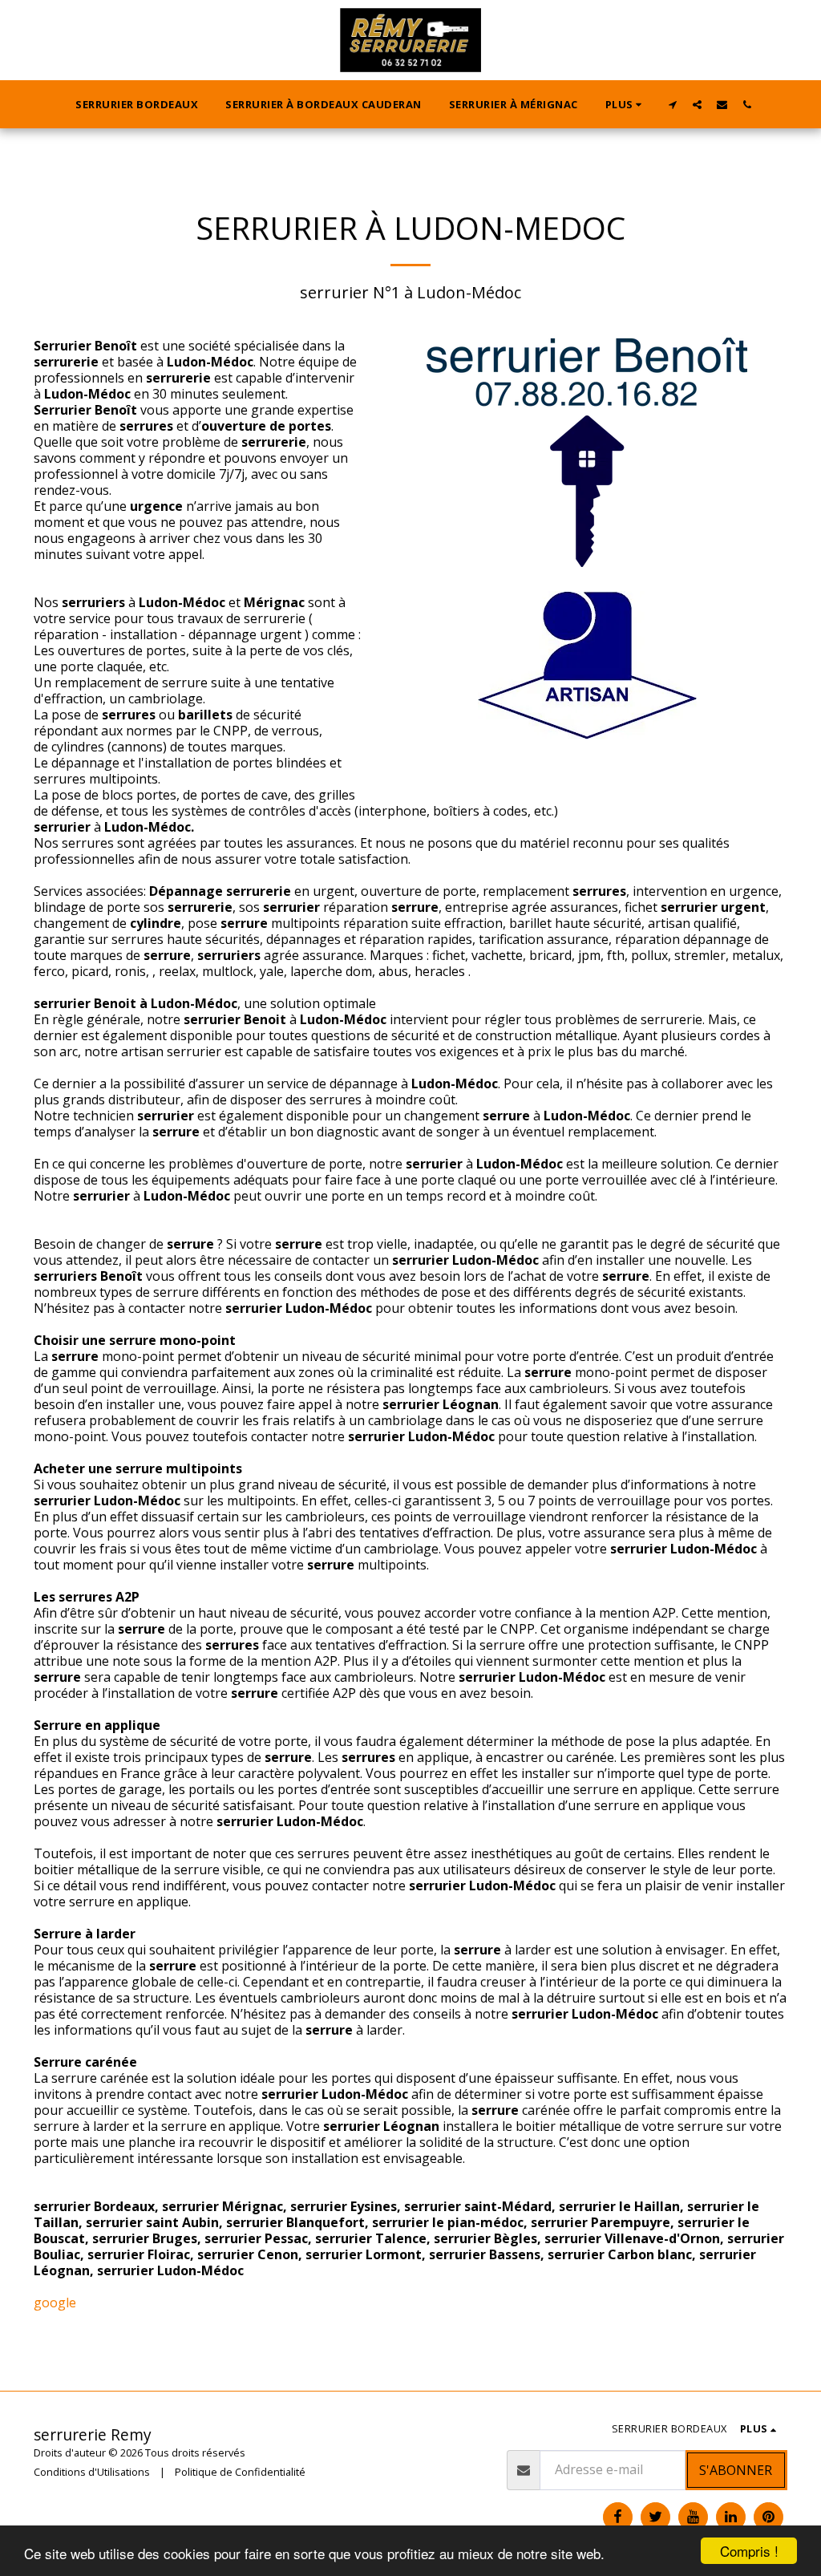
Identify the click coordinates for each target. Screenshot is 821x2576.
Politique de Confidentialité (240, 2472)
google (55, 2303)
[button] (672, 104)
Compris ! (749, 2551)
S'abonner (736, 2470)
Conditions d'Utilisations (92, 2472)
